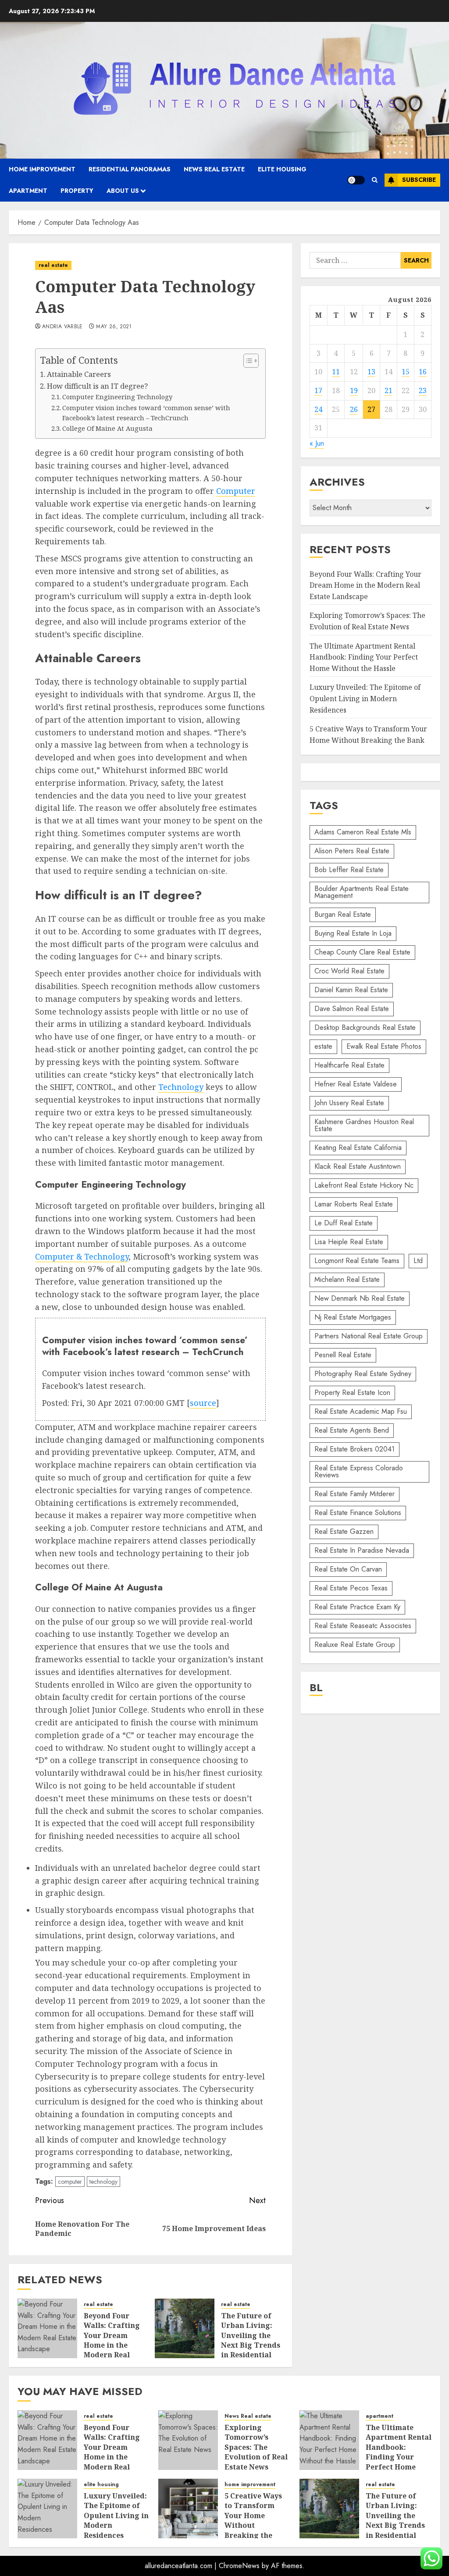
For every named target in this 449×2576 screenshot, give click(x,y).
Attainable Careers (79, 374)
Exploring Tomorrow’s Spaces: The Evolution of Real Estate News (256, 2447)
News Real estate (214, 169)
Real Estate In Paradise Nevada (362, 1550)
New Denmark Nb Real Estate (360, 1298)
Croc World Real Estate (349, 971)
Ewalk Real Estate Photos (384, 1046)
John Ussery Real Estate (349, 1103)
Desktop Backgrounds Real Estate (365, 1027)
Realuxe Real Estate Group (355, 1645)
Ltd (418, 1261)
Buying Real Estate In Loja (353, 933)
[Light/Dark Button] (356, 180)
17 (318, 390)
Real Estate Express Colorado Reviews (359, 1471)
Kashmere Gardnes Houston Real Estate (364, 1125)
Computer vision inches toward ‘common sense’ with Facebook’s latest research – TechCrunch (146, 413)
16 (423, 372)
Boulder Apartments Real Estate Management (362, 892)
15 (406, 372)
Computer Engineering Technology (117, 397)
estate (323, 1046)
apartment (28, 191)
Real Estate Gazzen (344, 1531)
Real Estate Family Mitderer (355, 1494)
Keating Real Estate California (358, 1148)
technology (103, 2182)
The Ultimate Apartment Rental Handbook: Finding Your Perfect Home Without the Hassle (364, 657)
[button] (375, 180)
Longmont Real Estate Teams (357, 1261)
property (77, 191)
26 (354, 409)
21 (388, 390)
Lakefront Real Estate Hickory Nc (364, 1185)
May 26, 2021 (114, 327)
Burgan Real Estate (343, 914)
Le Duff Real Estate (344, 1223)
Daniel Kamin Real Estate (351, 990)
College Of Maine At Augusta (107, 428)
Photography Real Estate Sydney (363, 1374)
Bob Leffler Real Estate (349, 870)
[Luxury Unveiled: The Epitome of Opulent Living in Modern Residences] (47, 2509)
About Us (123, 191)
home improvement (42, 169)
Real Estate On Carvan (348, 1569)
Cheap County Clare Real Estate (362, 952)
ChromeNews (239, 2566)
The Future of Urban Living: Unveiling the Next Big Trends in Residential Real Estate (251, 2340)
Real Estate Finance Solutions (358, 1513)
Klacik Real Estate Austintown (358, 1166)
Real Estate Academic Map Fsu (361, 1411)
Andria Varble (62, 327)
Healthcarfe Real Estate (349, 1065)
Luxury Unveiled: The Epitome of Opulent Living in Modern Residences (365, 698)
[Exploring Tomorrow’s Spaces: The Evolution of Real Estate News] (188, 2440)
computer (70, 2182)
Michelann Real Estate (347, 1279)
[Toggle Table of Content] (247, 361)
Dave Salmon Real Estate (352, 1009)
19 (354, 390)
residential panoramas (130, 169)
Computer (236, 491)
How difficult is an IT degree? (97, 386)
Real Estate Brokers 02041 (355, 1449)
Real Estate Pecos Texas (351, 1588)
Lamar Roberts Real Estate (354, 1204)
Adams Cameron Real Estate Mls (363, 832)
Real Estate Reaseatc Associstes (363, 1626)
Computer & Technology (82, 1256)
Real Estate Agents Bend (352, 1430)
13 (371, 372)
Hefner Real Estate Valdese (356, 1084)
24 (318, 409)
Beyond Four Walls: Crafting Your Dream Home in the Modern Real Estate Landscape (112, 2345)
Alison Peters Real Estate (352, 851)
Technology (181, 1087)
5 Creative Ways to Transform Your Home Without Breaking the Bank (253, 2520)
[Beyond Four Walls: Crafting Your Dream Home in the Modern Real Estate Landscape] (47, 2328)
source (203, 1403)
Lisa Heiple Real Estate (349, 1242)
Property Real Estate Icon (352, 1393)
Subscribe (419, 180)
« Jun (317, 443)
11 (336, 372)
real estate (53, 265)
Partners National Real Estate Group (369, 1336)
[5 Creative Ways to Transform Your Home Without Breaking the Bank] (188, 2509)
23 (423, 390)
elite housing (282, 169)
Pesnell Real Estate (343, 1355)
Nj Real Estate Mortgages (353, 1317)
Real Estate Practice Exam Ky (357, 1607)
